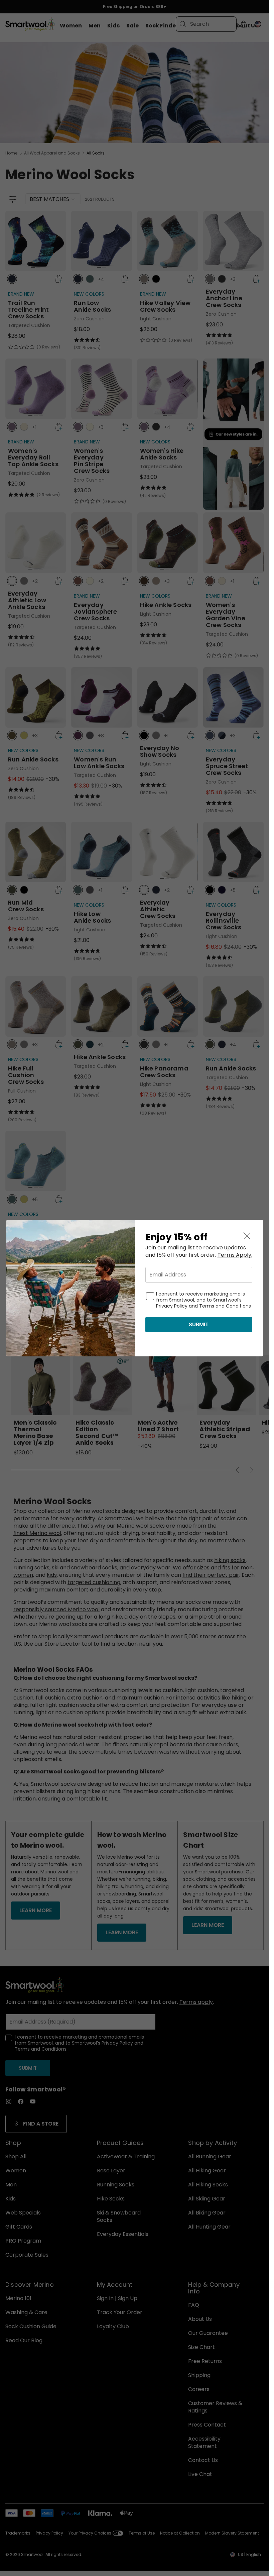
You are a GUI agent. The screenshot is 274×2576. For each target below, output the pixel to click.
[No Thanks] (247, 1236)
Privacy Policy (172, 1306)
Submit (199, 1324)
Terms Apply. (235, 1255)
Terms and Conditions (225, 1306)
